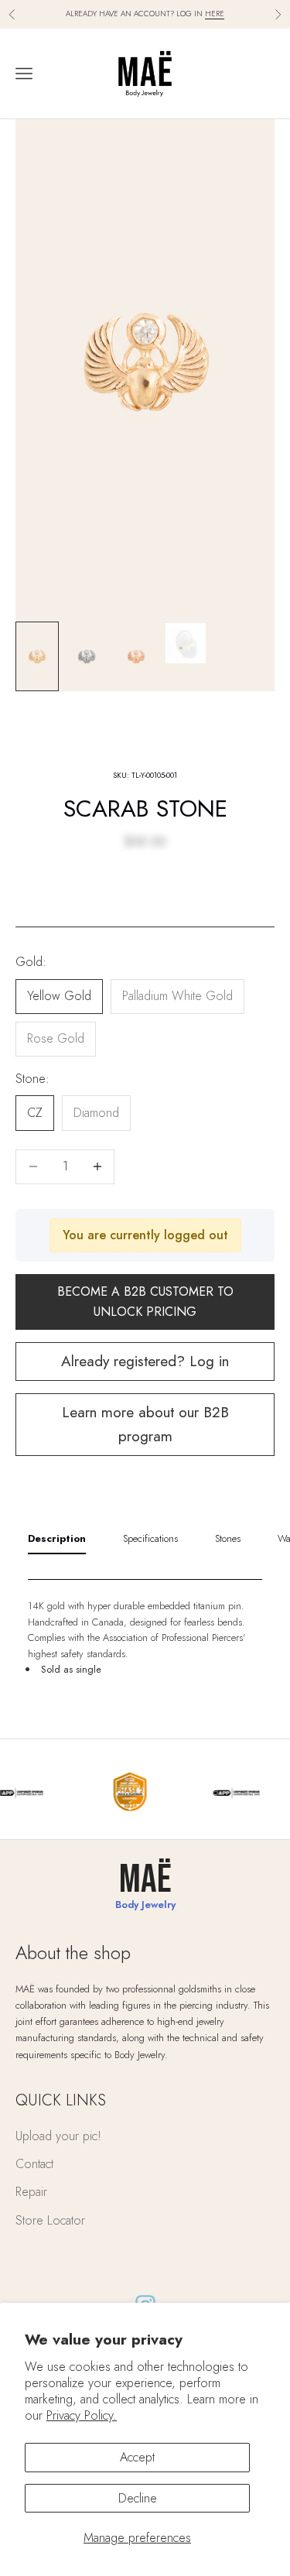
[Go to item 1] (37, 657)
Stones (228, 1538)
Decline (138, 2498)
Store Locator (50, 2220)
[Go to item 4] (186, 643)
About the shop (73, 1953)
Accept (137, 2457)
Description (57, 1538)
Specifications (150, 1538)
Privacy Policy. (82, 2415)
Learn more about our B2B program (145, 1424)
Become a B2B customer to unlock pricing (145, 1302)
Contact (34, 2164)
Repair (31, 2192)
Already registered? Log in (145, 1361)
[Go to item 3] (136, 657)
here (215, 14)
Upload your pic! (58, 2136)
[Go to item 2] (87, 657)
